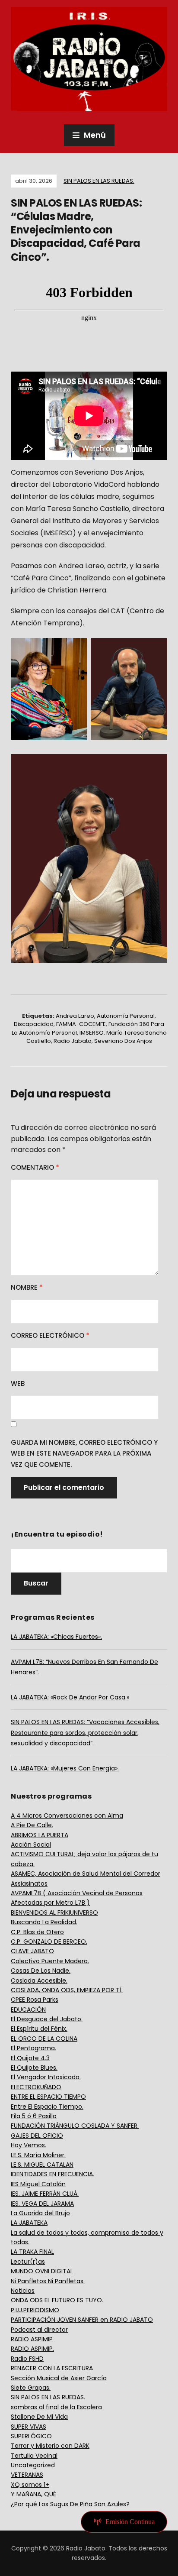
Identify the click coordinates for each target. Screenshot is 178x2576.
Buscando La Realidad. (44, 1922)
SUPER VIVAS (29, 2427)
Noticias (23, 2291)
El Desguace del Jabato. (47, 2019)
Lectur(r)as (28, 2262)
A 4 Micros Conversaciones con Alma (67, 1815)
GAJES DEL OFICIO (37, 2136)
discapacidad (34, 1024)
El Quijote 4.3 (30, 2058)
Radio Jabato (73, 1041)
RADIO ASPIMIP (32, 2339)
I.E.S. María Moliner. (38, 2155)
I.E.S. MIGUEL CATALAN (42, 2165)
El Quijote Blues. (34, 2068)
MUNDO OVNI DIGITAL (42, 2271)
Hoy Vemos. (29, 2145)
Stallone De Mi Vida (39, 2417)
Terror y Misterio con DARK (50, 2446)
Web (18, 1383)
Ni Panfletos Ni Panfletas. (48, 2281)
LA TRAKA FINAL (32, 2252)
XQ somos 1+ (30, 2485)
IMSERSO (92, 1033)
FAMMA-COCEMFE (81, 1024)
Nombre (27, 1287)
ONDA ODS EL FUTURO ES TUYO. (57, 2300)
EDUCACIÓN (28, 2010)
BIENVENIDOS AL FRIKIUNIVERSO (54, 1913)
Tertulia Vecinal (34, 2456)
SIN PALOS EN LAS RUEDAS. (99, 181)
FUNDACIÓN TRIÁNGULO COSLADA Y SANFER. (75, 2126)
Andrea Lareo (75, 1016)
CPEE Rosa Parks (35, 2000)
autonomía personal (126, 1016)
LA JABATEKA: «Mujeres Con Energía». (65, 1768)
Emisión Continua (130, 2522)
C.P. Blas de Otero (37, 1932)
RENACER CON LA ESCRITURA (52, 2368)
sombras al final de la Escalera (56, 2407)
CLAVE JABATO (32, 1951)
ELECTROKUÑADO (36, 2087)
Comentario (35, 1167)
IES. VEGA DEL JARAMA (42, 2204)
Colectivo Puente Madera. (50, 1961)
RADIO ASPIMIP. (32, 2349)
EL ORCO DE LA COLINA (44, 2039)
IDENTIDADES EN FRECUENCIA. (52, 2174)
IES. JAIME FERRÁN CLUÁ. (45, 2194)
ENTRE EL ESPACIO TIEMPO (48, 2097)
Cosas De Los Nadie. (41, 1971)
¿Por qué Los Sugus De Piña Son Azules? (70, 2504)
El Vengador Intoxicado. (46, 2077)
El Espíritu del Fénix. (39, 2029)
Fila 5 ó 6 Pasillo (34, 2116)
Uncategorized (33, 2465)
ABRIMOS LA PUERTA (40, 1835)
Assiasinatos (29, 1883)
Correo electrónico (50, 1335)
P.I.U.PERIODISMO (35, 2310)
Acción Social (31, 1845)
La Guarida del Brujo (40, 2213)
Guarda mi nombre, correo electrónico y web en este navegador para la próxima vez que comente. (84, 1453)
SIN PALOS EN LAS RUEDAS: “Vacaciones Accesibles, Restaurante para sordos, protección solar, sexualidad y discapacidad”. (85, 1733)
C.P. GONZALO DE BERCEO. (49, 1942)
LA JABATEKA (29, 2223)
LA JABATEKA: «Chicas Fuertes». (56, 1637)
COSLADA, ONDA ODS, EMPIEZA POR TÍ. (67, 1990)
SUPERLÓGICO (31, 2436)
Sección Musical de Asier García (59, 2378)
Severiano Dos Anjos (123, 1041)
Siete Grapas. (31, 2388)
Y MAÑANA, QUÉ (33, 2494)
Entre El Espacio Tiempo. (47, 2107)
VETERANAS (27, 2475)
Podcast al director (39, 2330)
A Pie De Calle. (32, 1825)
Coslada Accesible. (39, 1981)
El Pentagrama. (33, 2048)
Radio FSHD (27, 2359)
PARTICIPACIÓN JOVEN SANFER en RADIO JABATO (82, 2320)
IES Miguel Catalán (38, 2184)
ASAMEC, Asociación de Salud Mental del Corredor (86, 1874)
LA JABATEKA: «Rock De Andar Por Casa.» (70, 1697)
